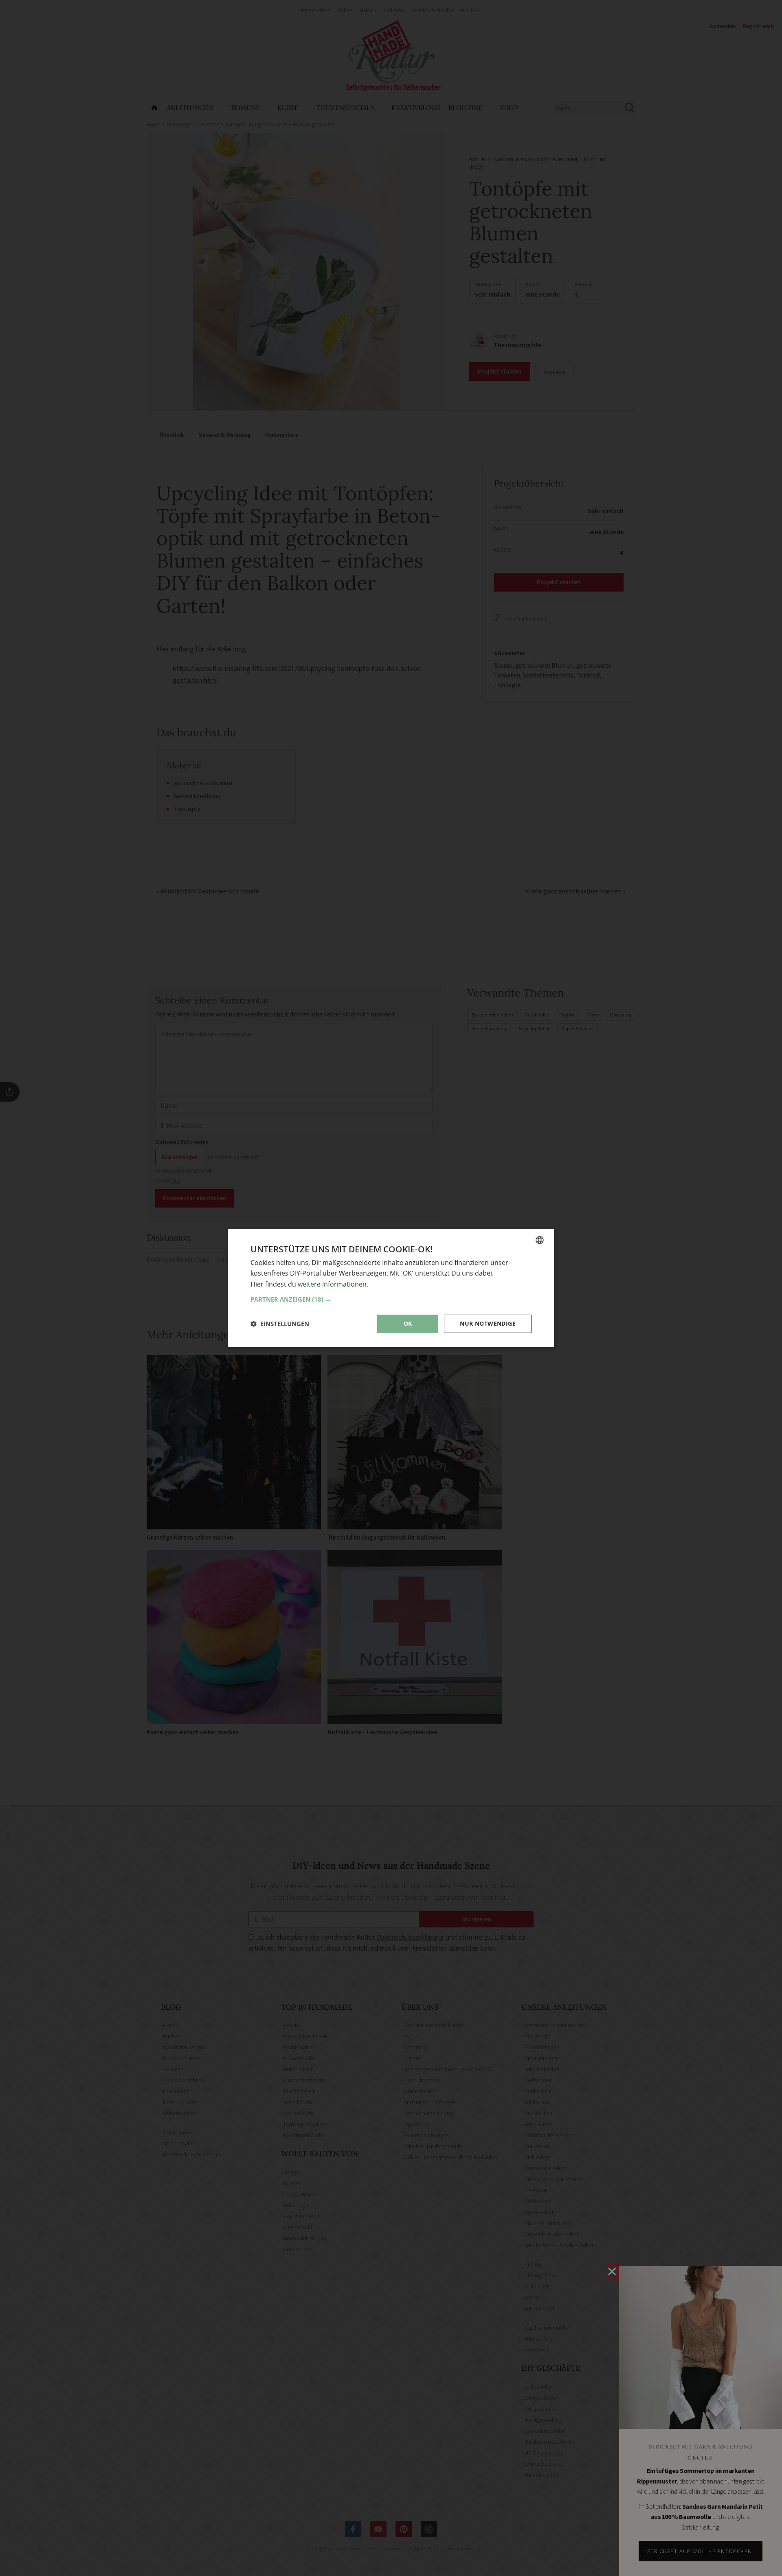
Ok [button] (408, 1323)
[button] (391, 1299)
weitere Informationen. (333, 1284)
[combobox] (540, 1240)
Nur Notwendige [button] (488, 1323)
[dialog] (391, 1288)
